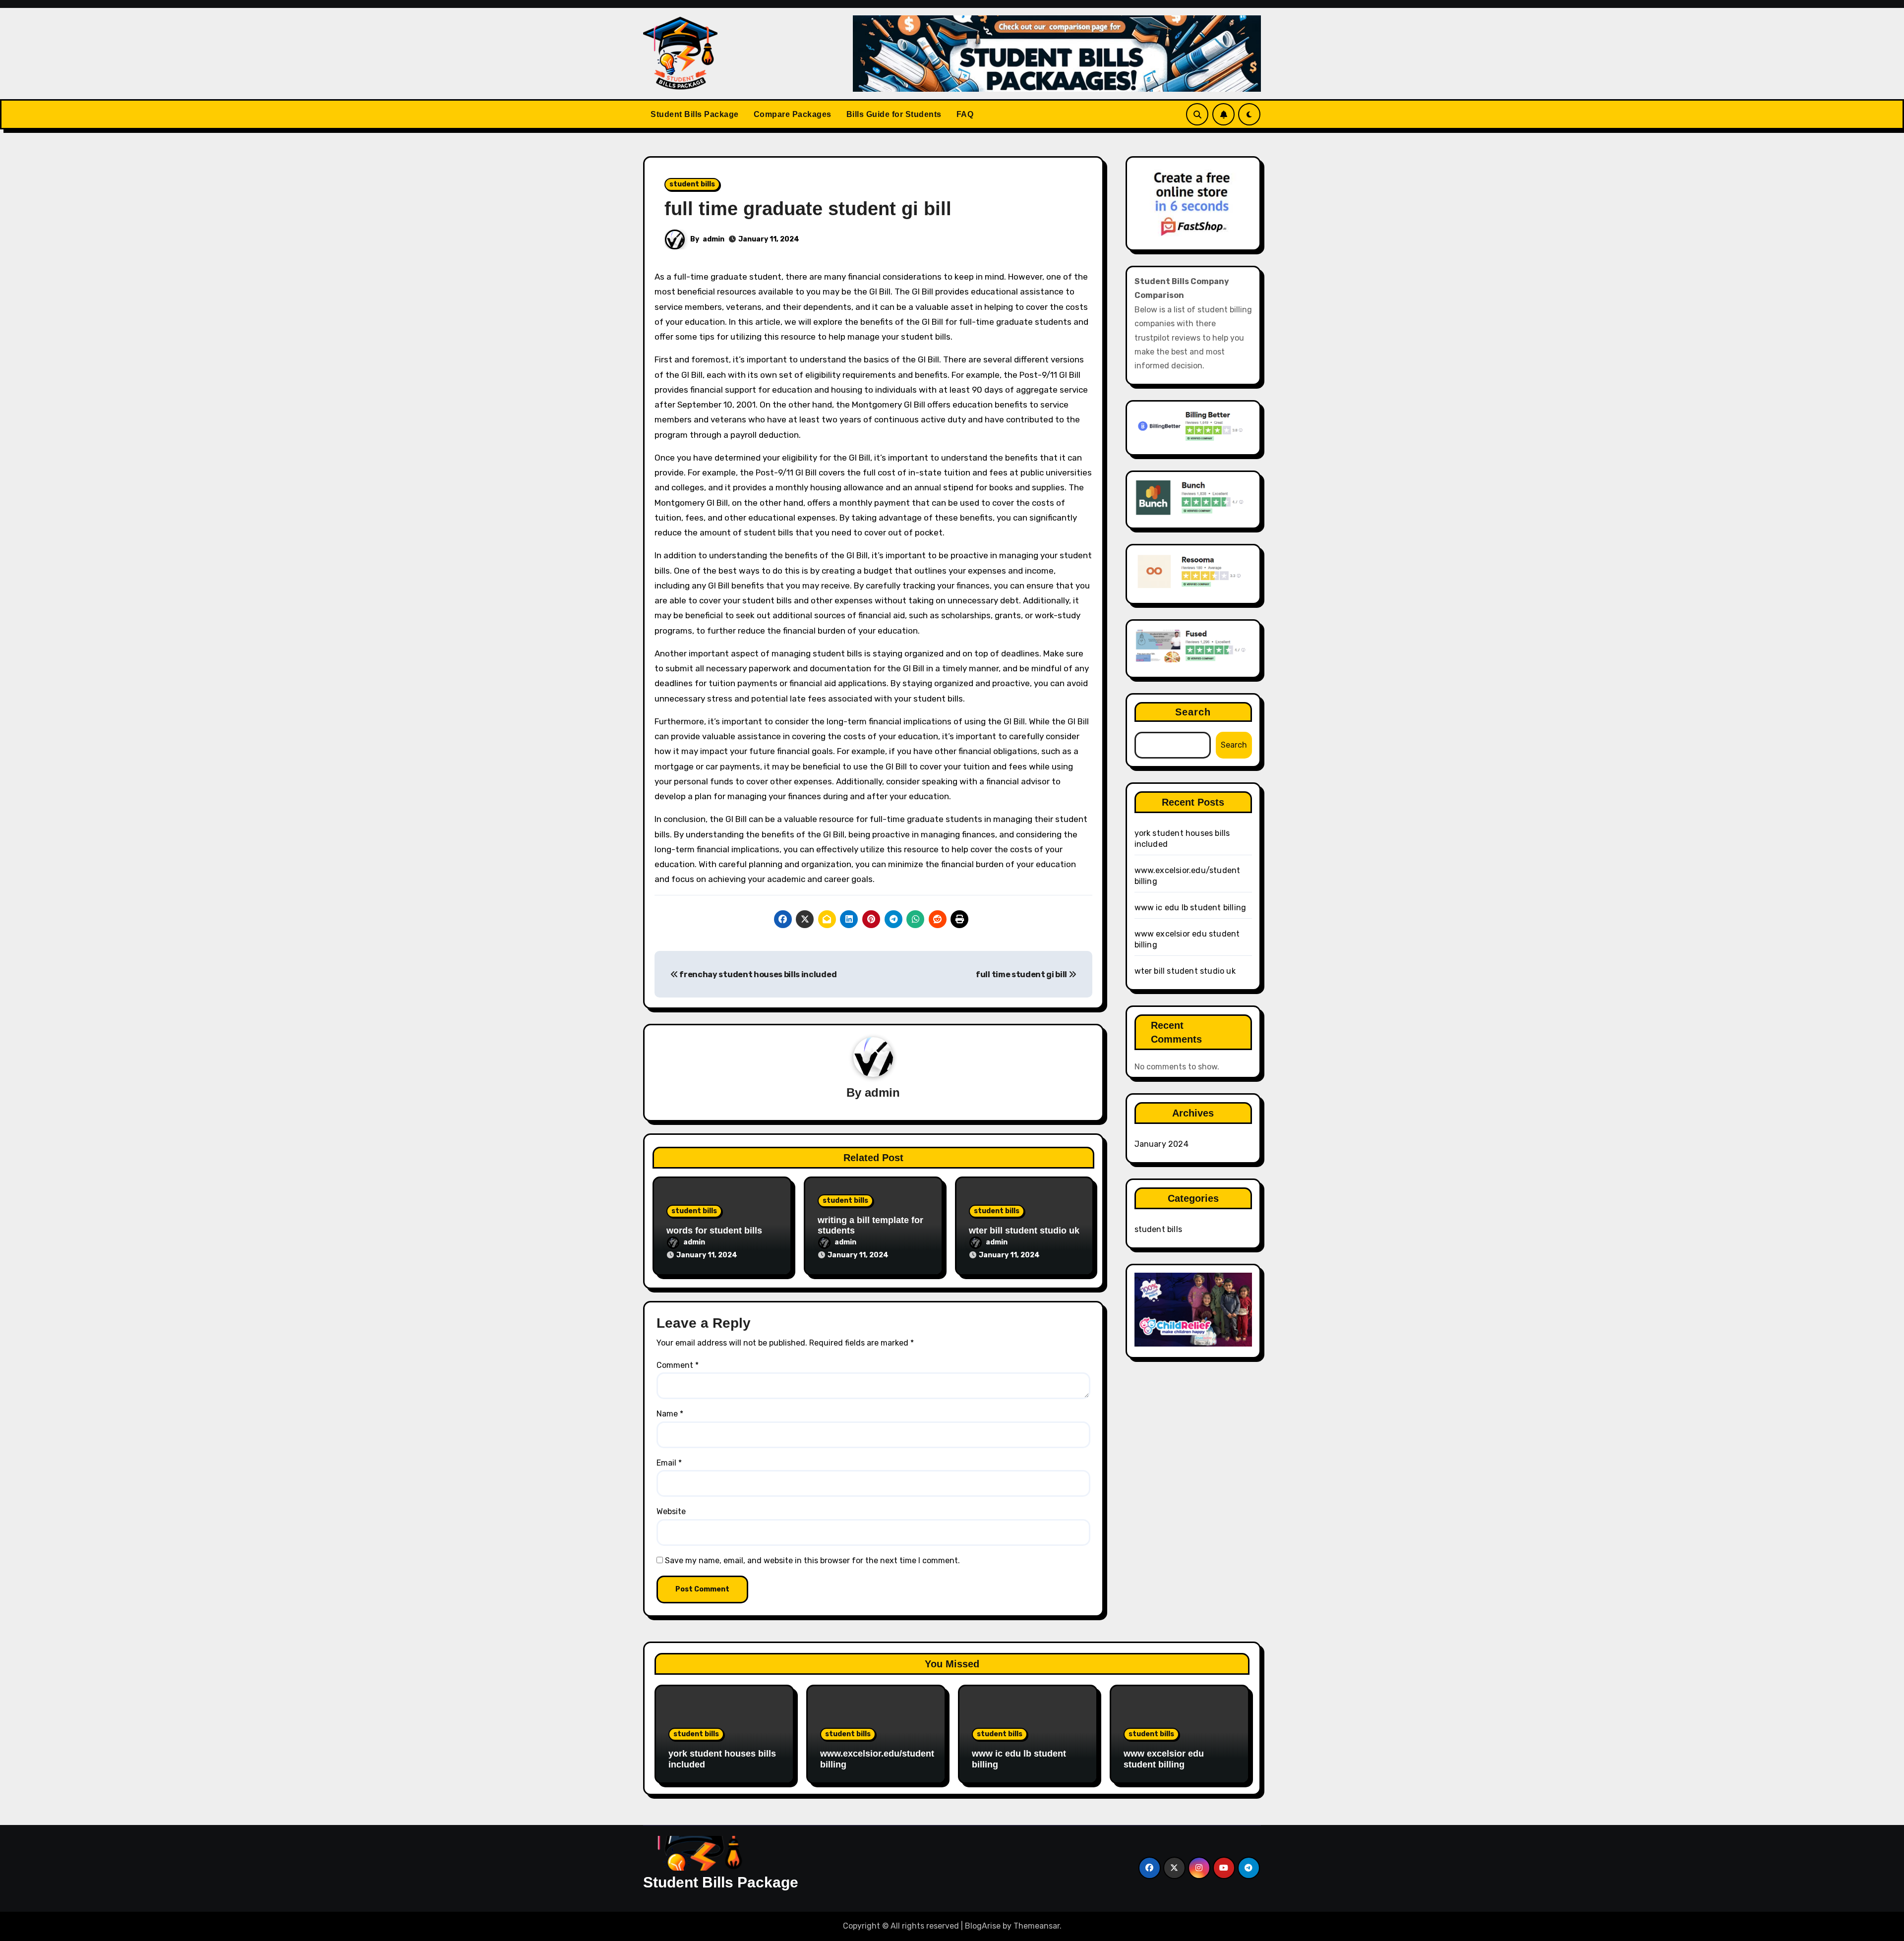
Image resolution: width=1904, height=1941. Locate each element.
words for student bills (714, 1231)
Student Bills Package (695, 114)
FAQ (965, 114)
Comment (678, 1365)
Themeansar (1037, 1926)
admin (714, 239)
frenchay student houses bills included (757, 974)
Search (1193, 712)
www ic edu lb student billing (1190, 908)
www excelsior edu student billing (1164, 1759)
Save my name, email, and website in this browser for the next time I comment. (812, 1560)
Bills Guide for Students (894, 114)
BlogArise (983, 1926)
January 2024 (1161, 1144)
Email (669, 1463)
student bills (692, 184)
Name (670, 1414)
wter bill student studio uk (1024, 1231)
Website (671, 1511)
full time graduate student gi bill (808, 209)
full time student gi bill (1022, 974)
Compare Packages (793, 114)
